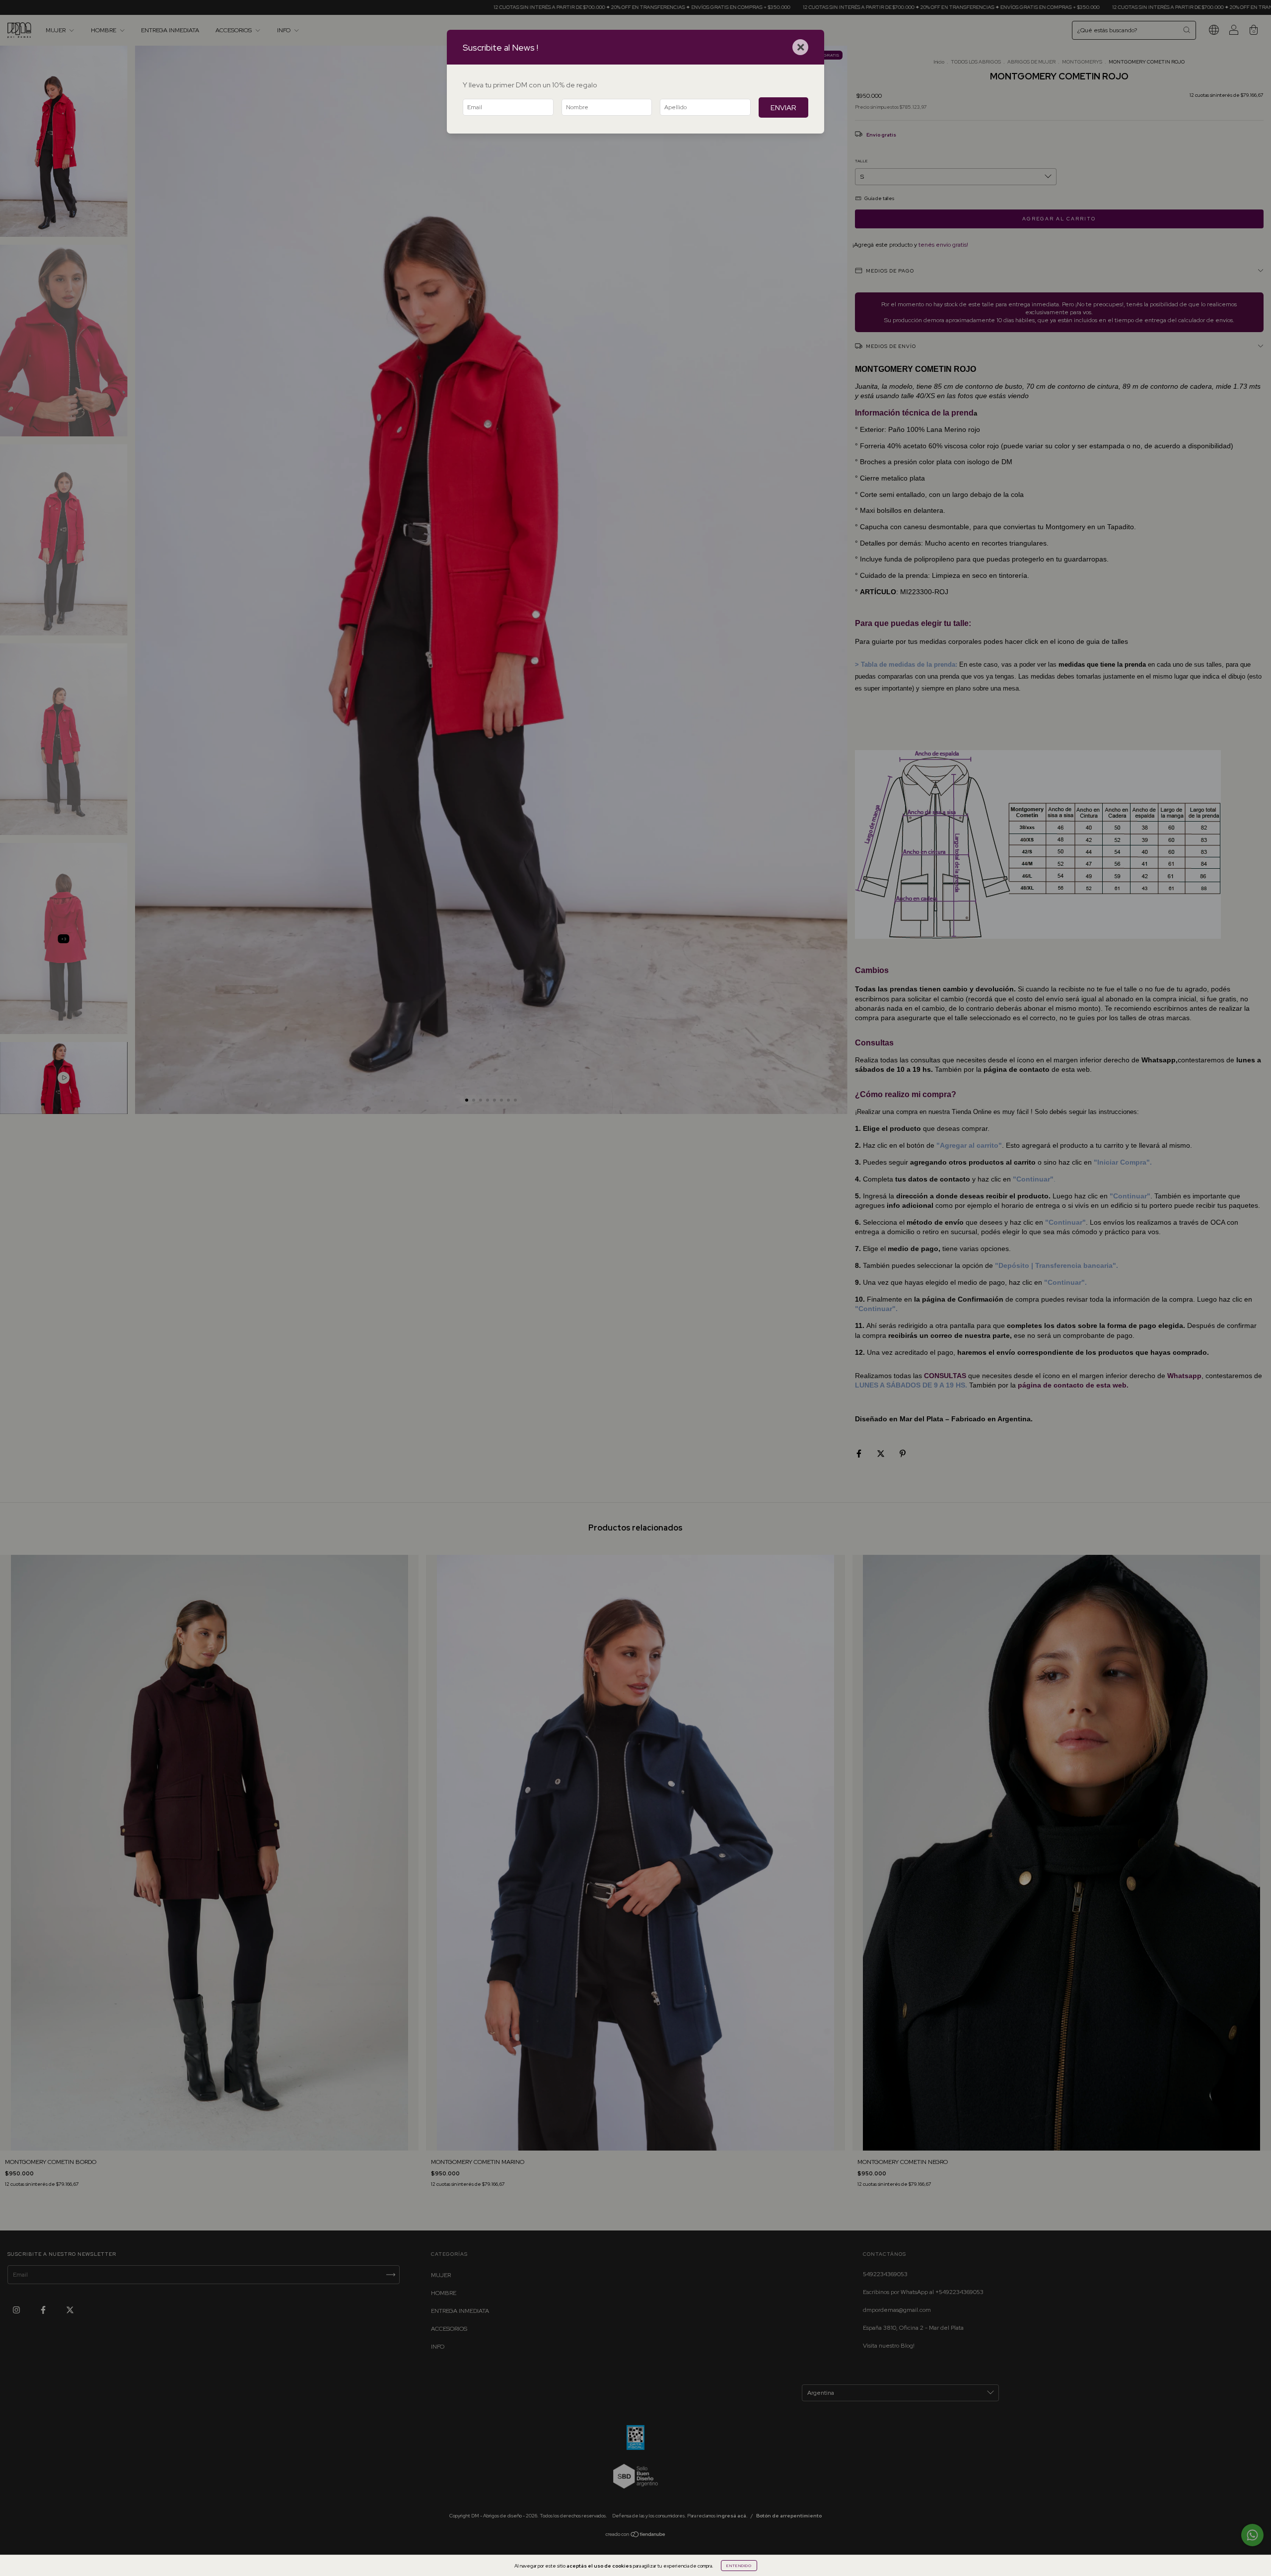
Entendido (739, 2566)
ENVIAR (783, 107)
